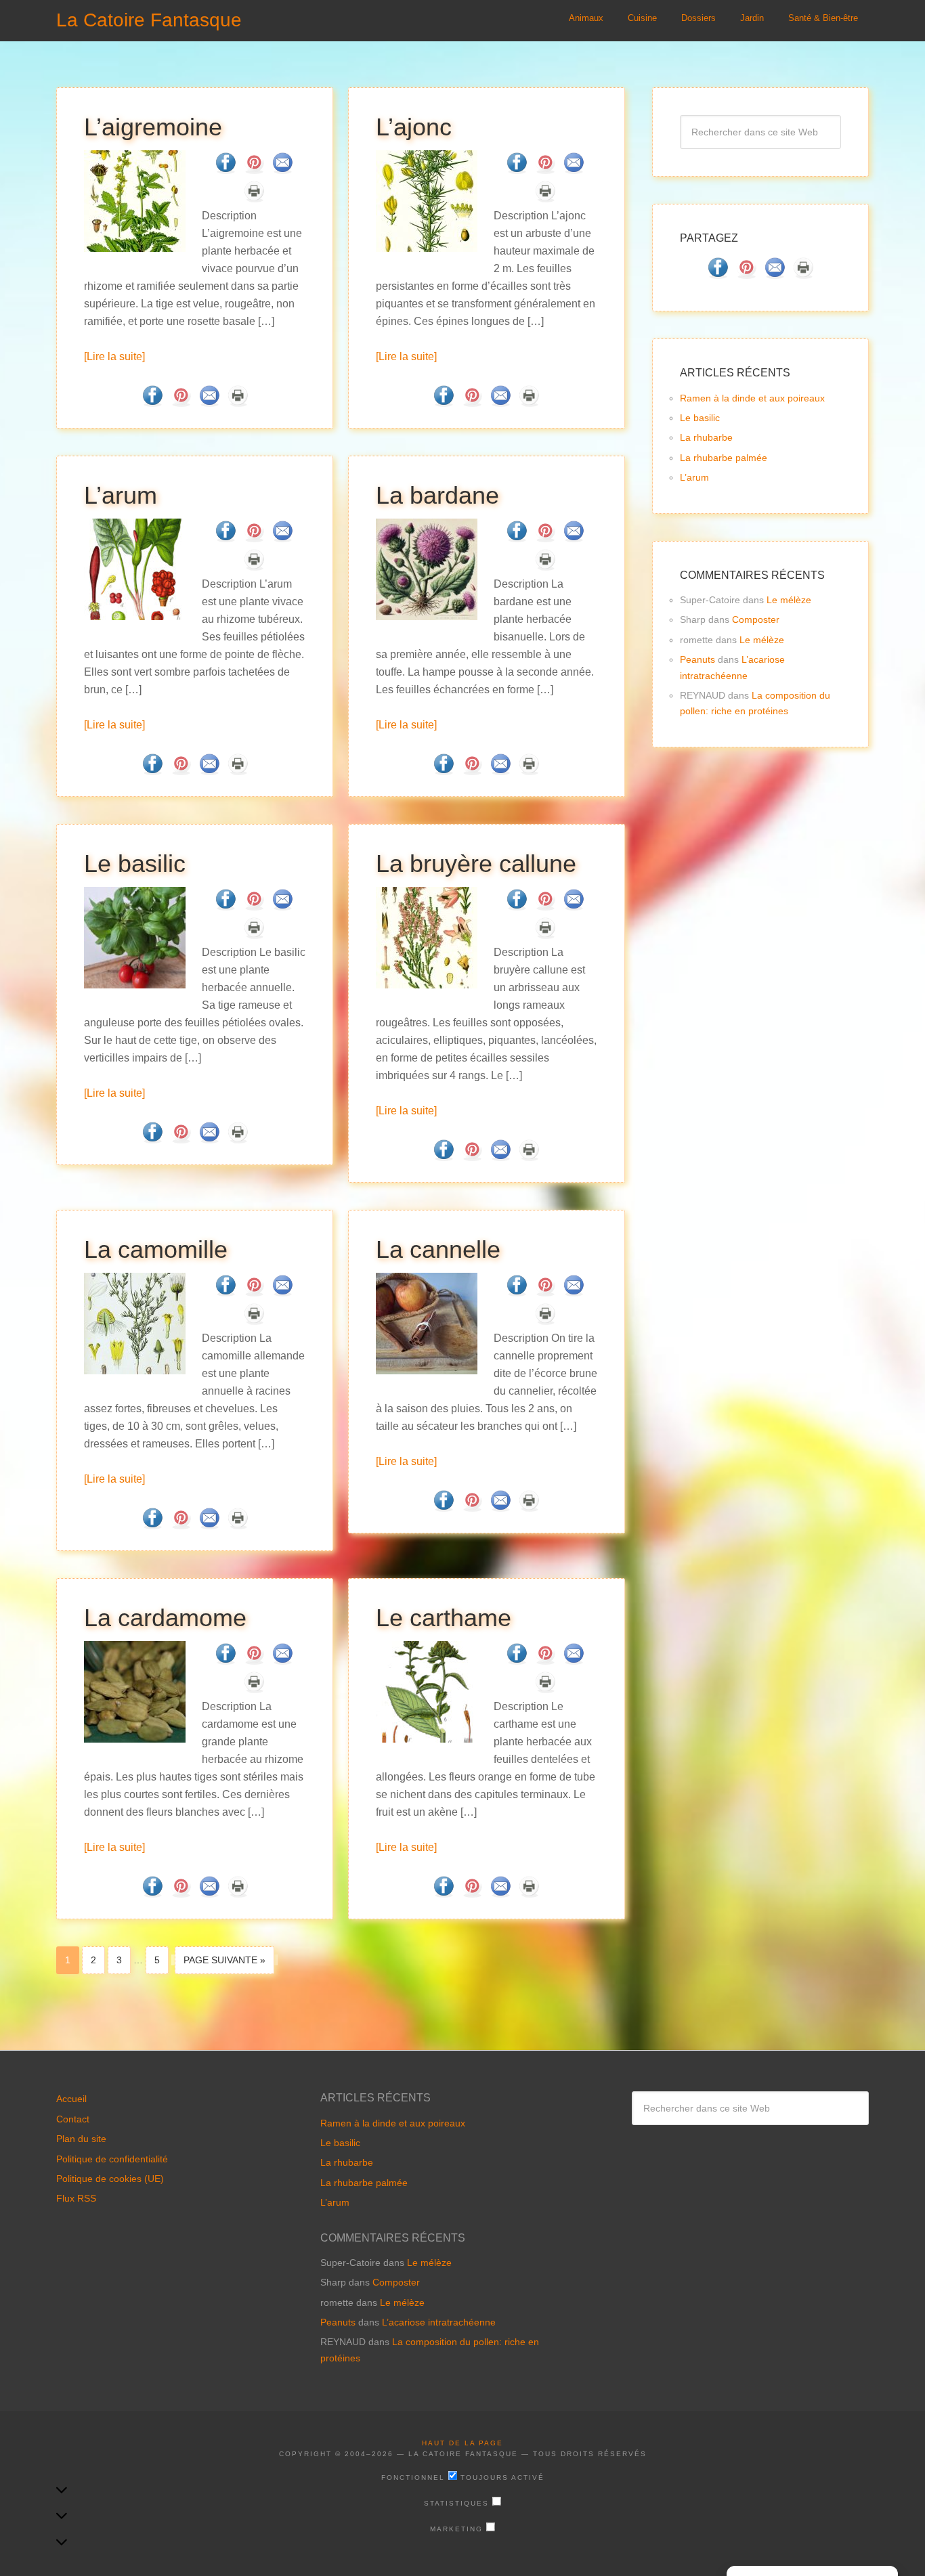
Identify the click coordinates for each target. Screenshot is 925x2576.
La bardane (437, 495)
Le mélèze (789, 600)
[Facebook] (225, 170)
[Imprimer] (254, 198)
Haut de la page (462, 2443)
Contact (73, 2119)
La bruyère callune (476, 864)
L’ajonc (414, 127)
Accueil (71, 2099)
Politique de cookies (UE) (110, 2179)
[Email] (282, 170)
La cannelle (438, 1249)
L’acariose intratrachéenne (439, 2322)
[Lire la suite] (114, 356)
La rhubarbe (706, 437)
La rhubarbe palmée (724, 458)
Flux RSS (76, 2198)
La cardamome (165, 1618)
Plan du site (81, 2139)
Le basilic (135, 864)
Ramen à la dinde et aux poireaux (752, 398)
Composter (756, 619)
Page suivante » (224, 1960)
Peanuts (697, 659)
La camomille (156, 1249)
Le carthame (444, 1618)
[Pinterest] (254, 170)
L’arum (121, 495)
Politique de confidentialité (112, 2159)
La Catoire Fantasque (149, 20)
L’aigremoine (153, 127)
